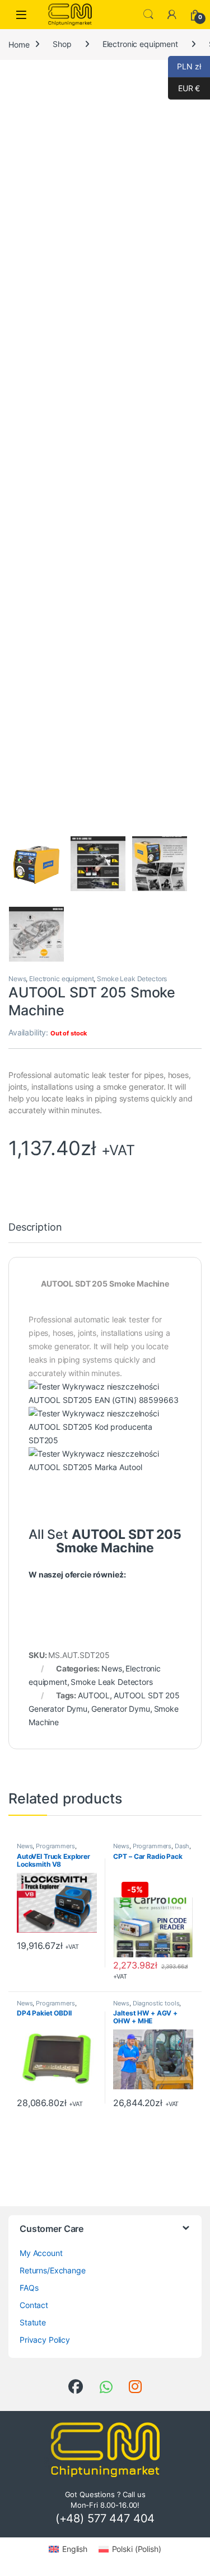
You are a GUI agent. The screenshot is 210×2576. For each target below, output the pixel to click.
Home (19, 44)
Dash (182, 1846)
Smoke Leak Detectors (132, 979)
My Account (41, 2253)
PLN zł (185, 66)
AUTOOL (94, 1695)
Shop (62, 44)
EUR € (184, 88)
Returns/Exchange (53, 2270)
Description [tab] (35, 1228)
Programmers (55, 1846)
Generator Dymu (121, 1709)
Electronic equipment (140, 44)
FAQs (29, 2288)
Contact (34, 2305)
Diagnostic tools (156, 2003)
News (17, 979)
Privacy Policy (45, 2340)
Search (148, 15)
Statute (33, 2322)
